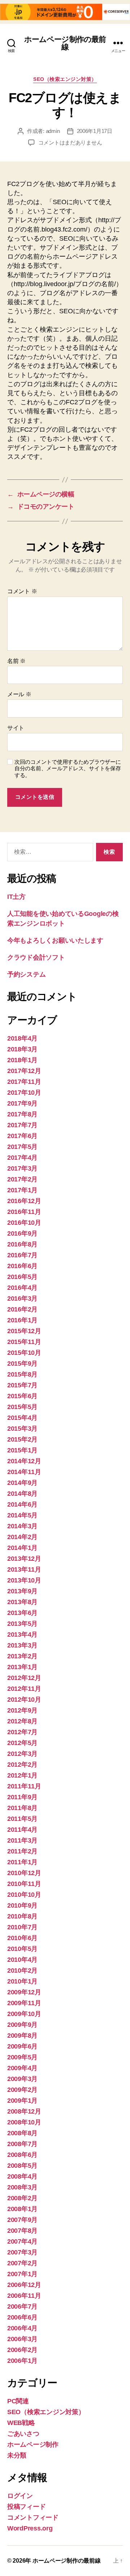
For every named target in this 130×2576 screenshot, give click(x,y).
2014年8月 (22, 1494)
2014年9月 (22, 1483)
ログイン (20, 2496)
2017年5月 (22, 1147)
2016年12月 (24, 1201)
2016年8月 (22, 1244)
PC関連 (18, 2401)
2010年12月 (24, 1873)
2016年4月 (22, 1288)
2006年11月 (24, 2296)
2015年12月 (24, 1331)
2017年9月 (22, 1103)
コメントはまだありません (70, 143)
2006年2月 (22, 2350)
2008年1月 (22, 2209)
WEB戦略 (21, 2423)
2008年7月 (22, 2144)
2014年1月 (22, 1548)
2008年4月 (22, 2176)
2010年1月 (22, 1981)
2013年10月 (24, 1580)
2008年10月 (24, 2122)
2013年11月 (24, 1569)
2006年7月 (22, 2306)
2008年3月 (22, 2187)
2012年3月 (22, 1754)
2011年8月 (22, 1808)
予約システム (26, 974)
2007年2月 (22, 2263)
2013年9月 (22, 1591)
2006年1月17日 (95, 131)
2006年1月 (22, 2361)
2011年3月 (22, 1840)
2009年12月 (24, 1992)
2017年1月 (22, 1190)
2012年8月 (22, 1721)
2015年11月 (24, 1342)
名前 (16, 661)
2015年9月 (22, 1364)
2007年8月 (22, 2231)
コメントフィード (33, 2517)
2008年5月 (22, 2166)
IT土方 (16, 897)
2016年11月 (24, 1212)
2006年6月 (22, 2317)
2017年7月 (22, 1125)
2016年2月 (22, 1309)
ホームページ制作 (33, 2444)
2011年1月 (22, 1862)
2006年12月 (24, 2285)
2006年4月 (22, 2328)
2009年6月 (22, 2046)
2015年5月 (22, 1407)
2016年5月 (22, 1277)
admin (53, 131)
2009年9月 (22, 2025)
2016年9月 (22, 1233)
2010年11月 (24, 1884)
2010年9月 (22, 1905)
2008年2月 (22, 2198)
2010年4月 (22, 1960)
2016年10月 (24, 1223)
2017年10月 (24, 1093)
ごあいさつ (23, 2434)
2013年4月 (22, 1634)
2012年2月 (22, 1765)
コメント (22, 591)
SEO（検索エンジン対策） (65, 79)
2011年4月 (22, 1830)
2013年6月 (22, 1613)
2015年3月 (22, 1429)
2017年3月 (22, 1168)
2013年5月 (22, 1624)
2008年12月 (24, 2111)
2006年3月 (22, 2339)
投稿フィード (26, 2507)
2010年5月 (22, 1949)
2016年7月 (22, 1255)
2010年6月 (22, 1938)
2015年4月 (22, 1418)
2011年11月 (24, 1786)
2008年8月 (22, 2133)
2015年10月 (24, 1353)
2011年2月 (22, 1851)
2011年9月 (22, 1797)
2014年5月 (22, 1515)
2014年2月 (22, 1537)
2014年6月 (22, 1504)
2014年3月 (22, 1526)
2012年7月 (22, 1732)
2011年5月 (22, 1819)
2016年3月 (22, 1298)
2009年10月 (24, 2014)
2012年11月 (24, 1689)
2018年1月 (22, 1060)
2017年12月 (24, 1071)
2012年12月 (24, 1678)
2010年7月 (22, 1927)
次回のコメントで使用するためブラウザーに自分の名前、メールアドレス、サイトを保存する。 (68, 769)
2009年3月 (22, 2079)
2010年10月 (24, 1895)
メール (19, 694)
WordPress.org (30, 2528)
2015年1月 (22, 1450)
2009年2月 (22, 2090)
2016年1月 (22, 1320)
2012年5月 (22, 1743)
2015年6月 (22, 1396)
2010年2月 (22, 1970)
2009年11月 (24, 2003)
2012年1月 (22, 1775)
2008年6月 (22, 2155)
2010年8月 (22, 1916)
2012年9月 (22, 1710)
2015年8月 (22, 1374)
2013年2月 (22, 1656)
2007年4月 (22, 2241)
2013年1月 (22, 1667)
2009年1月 (22, 2101)
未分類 (17, 2455)
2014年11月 (24, 1472)
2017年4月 (22, 1158)
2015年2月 (22, 1439)
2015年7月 (22, 1385)
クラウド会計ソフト (36, 957)
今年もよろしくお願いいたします (55, 940)
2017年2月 (22, 1179)
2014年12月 (24, 1461)
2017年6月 (22, 1136)
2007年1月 (22, 2274)
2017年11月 (24, 1082)
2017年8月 (22, 1114)
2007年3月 (22, 2252)
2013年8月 (22, 1602)
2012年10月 (24, 1700)
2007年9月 (22, 2220)
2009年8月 (22, 2036)
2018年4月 (22, 1038)
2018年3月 (22, 1049)
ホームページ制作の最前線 (65, 43)
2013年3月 (22, 1645)
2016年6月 (22, 1266)
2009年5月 (22, 2057)
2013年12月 (24, 1559)
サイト (16, 728)
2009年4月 (22, 2068)
